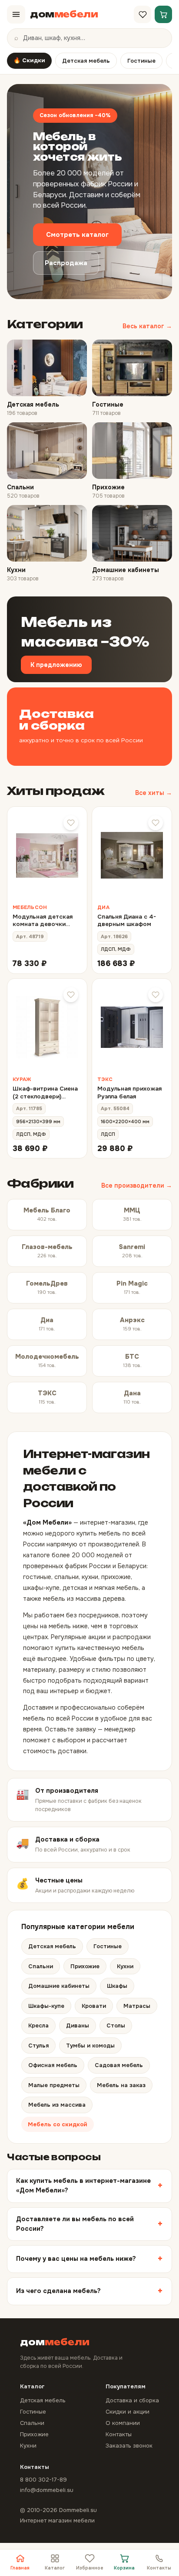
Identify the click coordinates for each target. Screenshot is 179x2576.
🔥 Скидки (29, 60)
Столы (116, 2025)
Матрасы (137, 2006)
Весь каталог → (147, 326)
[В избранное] (71, 823)
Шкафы (117, 1986)
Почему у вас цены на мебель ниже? (76, 2259)
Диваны (78, 2025)
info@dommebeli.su (47, 2490)
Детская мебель (86, 61)
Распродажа (66, 263)
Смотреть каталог (77, 235)
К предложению (56, 665)
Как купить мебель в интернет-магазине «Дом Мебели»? (83, 2185)
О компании (123, 2423)
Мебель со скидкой (58, 2124)
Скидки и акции (128, 2412)
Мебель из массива (57, 2105)
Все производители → (137, 1185)
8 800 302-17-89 (43, 2480)
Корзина (124, 2568)
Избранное (90, 2568)
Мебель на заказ (121, 2085)
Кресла (38, 2025)
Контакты (159, 2568)
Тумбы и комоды (90, 2046)
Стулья (38, 2046)
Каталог (55, 2568)
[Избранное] (143, 14)
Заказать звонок (129, 2446)
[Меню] (16, 14)
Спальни (41, 1966)
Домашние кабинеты (59, 1986)
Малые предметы (54, 2085)
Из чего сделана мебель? (58, 2291)
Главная (20, 2568)
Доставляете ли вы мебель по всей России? (75, 2224)
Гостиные (141, 61)
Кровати (94, 2006)
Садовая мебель (119, 2065)
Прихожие (85, 1966)
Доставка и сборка (132, 2400)
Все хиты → (154, 793)
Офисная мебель (53, 2065)
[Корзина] (163, 14)
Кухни (125, 1966)
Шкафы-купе (46, 2006)
